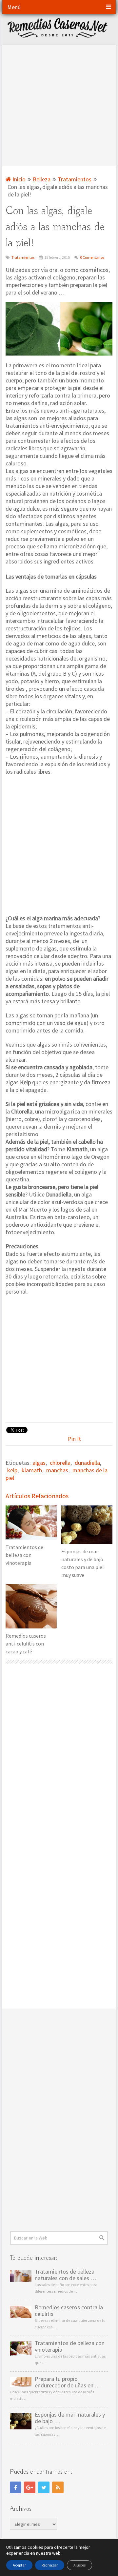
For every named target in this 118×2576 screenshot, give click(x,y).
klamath (32, 1470)
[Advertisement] (59, 104)
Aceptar (19, 2565)
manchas (57, 1470)
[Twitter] (44, 2487)
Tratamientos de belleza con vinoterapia (70, 2346)
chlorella (60, 1463)
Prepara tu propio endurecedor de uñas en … (68, 2382)
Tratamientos (23, 257)
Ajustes (79, 2565)
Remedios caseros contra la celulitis (69, 2311)
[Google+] (30, 2487)
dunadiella (87, 1463)
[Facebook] (16, 2487)
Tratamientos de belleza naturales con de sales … (66, 2275)
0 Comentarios (92, 257)
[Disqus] (59, 1755)
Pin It (74, 1439)
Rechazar (50, 2565)
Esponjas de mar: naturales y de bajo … (70, 2418)
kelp (12, 1470)
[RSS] (58, 2487)
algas (39, 1463)
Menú (14, 7)
